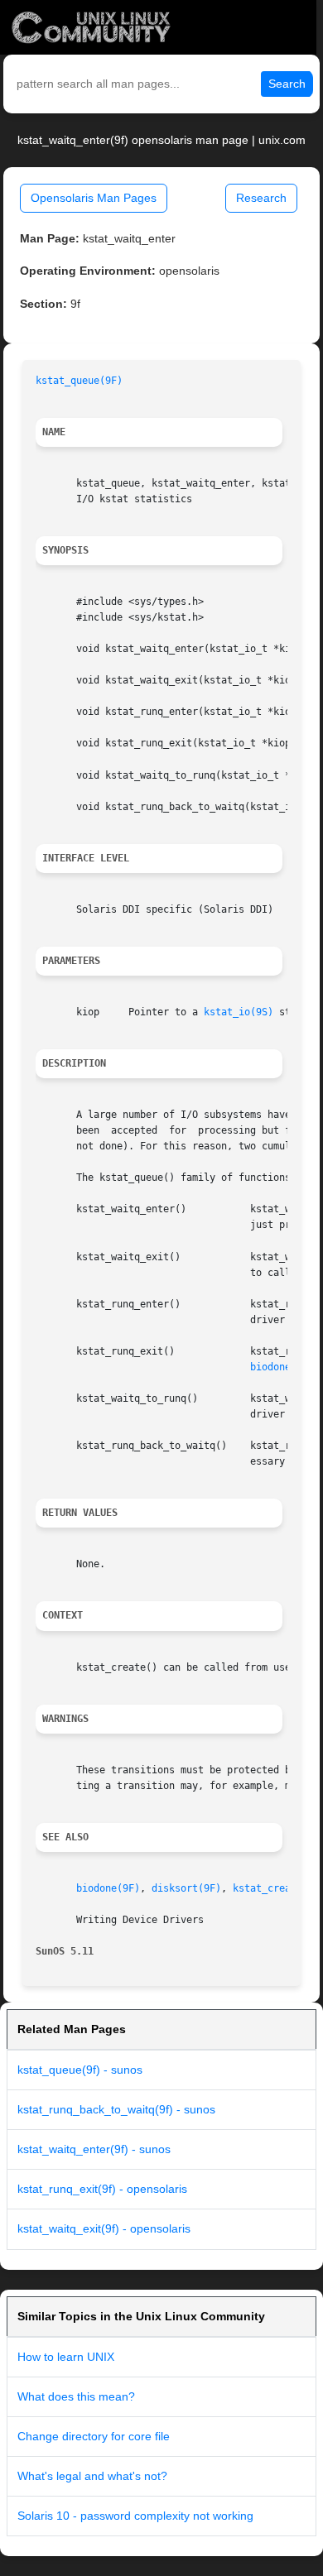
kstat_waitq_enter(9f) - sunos (94, 2149)
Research (261, 198)
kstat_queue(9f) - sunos (80, 2070)
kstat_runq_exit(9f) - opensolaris (102, 2189)
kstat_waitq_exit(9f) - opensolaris (104, 2228)
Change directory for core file (94, 2436)
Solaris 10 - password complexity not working (135, 2516)
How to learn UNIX (66, 2357)
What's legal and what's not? (92, 2476)
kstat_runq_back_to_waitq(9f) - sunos (116, 2109)
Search (287, 84)
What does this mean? (76, 2396)
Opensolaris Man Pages (94, 198)
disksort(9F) (186, 1888)
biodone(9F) (282, 1367)
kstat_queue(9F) (79, 381)
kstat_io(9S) (239, 1012)
